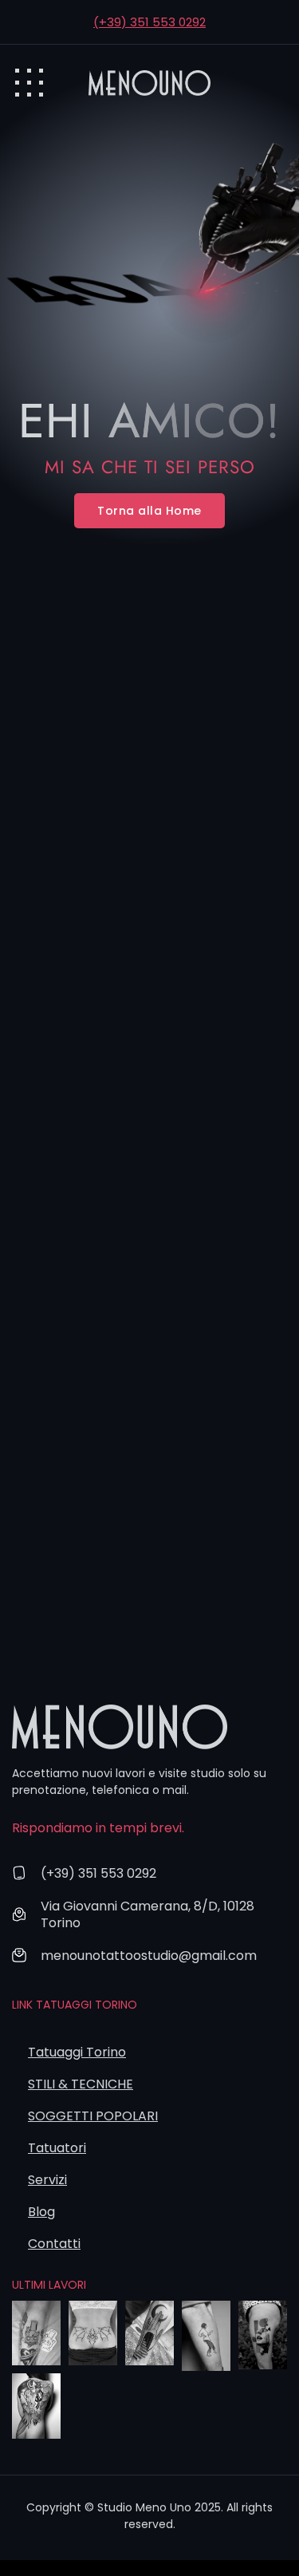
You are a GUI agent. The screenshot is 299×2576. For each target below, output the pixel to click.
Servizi (47, 2180)
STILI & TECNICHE (81, 2084)
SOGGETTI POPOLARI (93, 2116)
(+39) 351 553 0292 (149, 22)
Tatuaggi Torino (77, 2052)
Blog (41, 2212)
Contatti (54, 2244)
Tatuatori (57, 2148)
